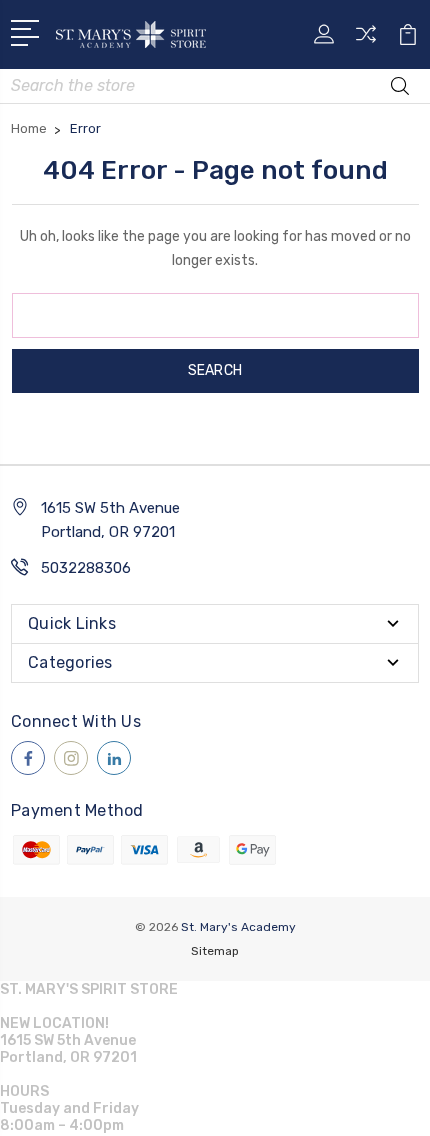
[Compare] (366, 40)
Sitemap (215, 951)
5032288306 (86, 568)
